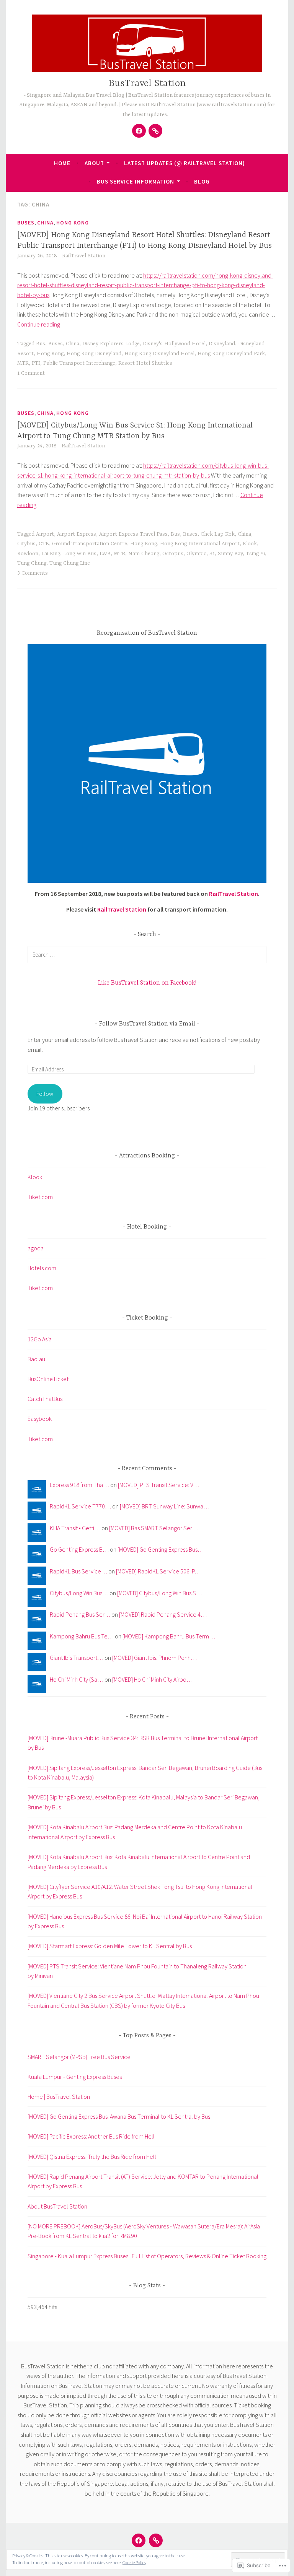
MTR (23, 363)
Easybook (40, 1419)
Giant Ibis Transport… (77, 1658)
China (45, 223)
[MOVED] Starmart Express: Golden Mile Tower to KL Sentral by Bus (110, 1946)
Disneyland (222, 344)
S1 (212, 554)
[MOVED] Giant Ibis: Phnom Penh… (154, 1658)
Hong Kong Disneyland (94, 354)
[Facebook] (139, 131)
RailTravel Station (84, 256)
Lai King (51, 554)
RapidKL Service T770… (80, 1506)
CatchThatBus (45, 1399)
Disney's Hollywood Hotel (174, 344)
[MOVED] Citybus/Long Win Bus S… (160, 1593)
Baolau (36, 1359)
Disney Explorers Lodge (111, 344)
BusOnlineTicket (48, 1379)
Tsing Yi (255, 554)
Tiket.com (40, 1197)
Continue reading (39, 324)
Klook (250, 544)
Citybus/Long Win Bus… (79, 1593)
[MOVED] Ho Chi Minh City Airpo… (152, 1679)
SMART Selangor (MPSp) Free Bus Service (79, 2057)
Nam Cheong (144, 554)
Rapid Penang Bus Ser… (80, 1614)
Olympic (196, 554)
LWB (105, 554)
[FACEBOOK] (139, 2540)
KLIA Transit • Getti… (75, 1528)
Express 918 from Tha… (79, 1485)
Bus (41, 344)
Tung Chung (32, 563)
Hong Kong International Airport (200, 544)
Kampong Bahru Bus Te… (82, 1636)
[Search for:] (147, 954)
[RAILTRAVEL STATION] (156, 2540)
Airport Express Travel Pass (133, 534)
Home (62, 163)
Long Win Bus (80, 554)
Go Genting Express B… (79, 1549)
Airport (45, 534)
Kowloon (28, 554)
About (94, 163)
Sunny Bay (230, 554)
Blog (202, 181)
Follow (45, 1094)
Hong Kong (73, 223)
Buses (26, 223)
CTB (44, 544)
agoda (36, 1248)
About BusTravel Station (57, 2206)
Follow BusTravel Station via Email (147, 1024)
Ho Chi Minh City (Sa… (77, 1679)
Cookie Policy (134, 2562)
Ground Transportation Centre (90, 544)
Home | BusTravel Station (59, 2097)
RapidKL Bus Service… (78, 1571)
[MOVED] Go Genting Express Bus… (161, 1549)
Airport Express (77, 534)
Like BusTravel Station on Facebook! (147, 983)
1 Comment (31, 373)
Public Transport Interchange (79, 363)
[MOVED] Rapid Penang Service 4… (163, 1614)
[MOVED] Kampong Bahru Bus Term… (169, 1636)
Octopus (173, 554)
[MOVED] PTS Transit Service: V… (158, 1485)
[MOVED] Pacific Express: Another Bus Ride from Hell (91, 2136)
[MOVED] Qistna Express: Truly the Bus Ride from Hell (92, 2157)
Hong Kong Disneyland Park (231, 354)
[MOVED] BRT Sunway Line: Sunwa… (165, 1506)
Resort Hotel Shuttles (145, 363)
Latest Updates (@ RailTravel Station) (185, 163)
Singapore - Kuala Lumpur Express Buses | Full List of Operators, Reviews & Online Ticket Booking (147, 2256)
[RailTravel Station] (155, 131)
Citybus (26, 544)
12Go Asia (40, 1339)
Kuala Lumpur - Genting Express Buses (75, 2077)
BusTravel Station (147, 84)
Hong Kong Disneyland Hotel (159, 354)
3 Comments (33, 573)
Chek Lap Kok (218, 534)
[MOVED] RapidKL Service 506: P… (158, 1571)
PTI (36, 363)
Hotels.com (42, 1268)
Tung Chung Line (70, 563)
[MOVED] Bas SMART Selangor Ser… (154, 1528)
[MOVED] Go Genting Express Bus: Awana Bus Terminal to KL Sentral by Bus (119, 2116)
